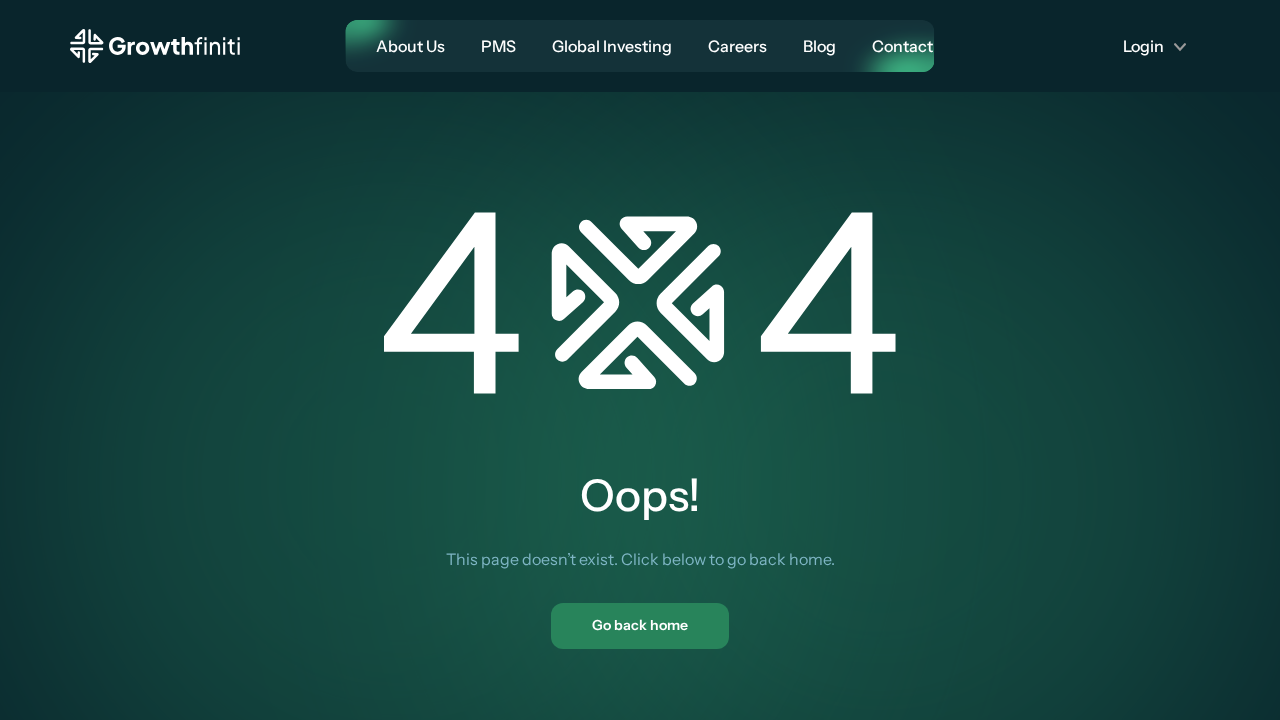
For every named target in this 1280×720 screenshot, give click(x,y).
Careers (737, 46)
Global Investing (612, 46)
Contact (902, 46)
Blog (819, 46)
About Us (410, 46)
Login (1143, 46)
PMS (498, 46)
